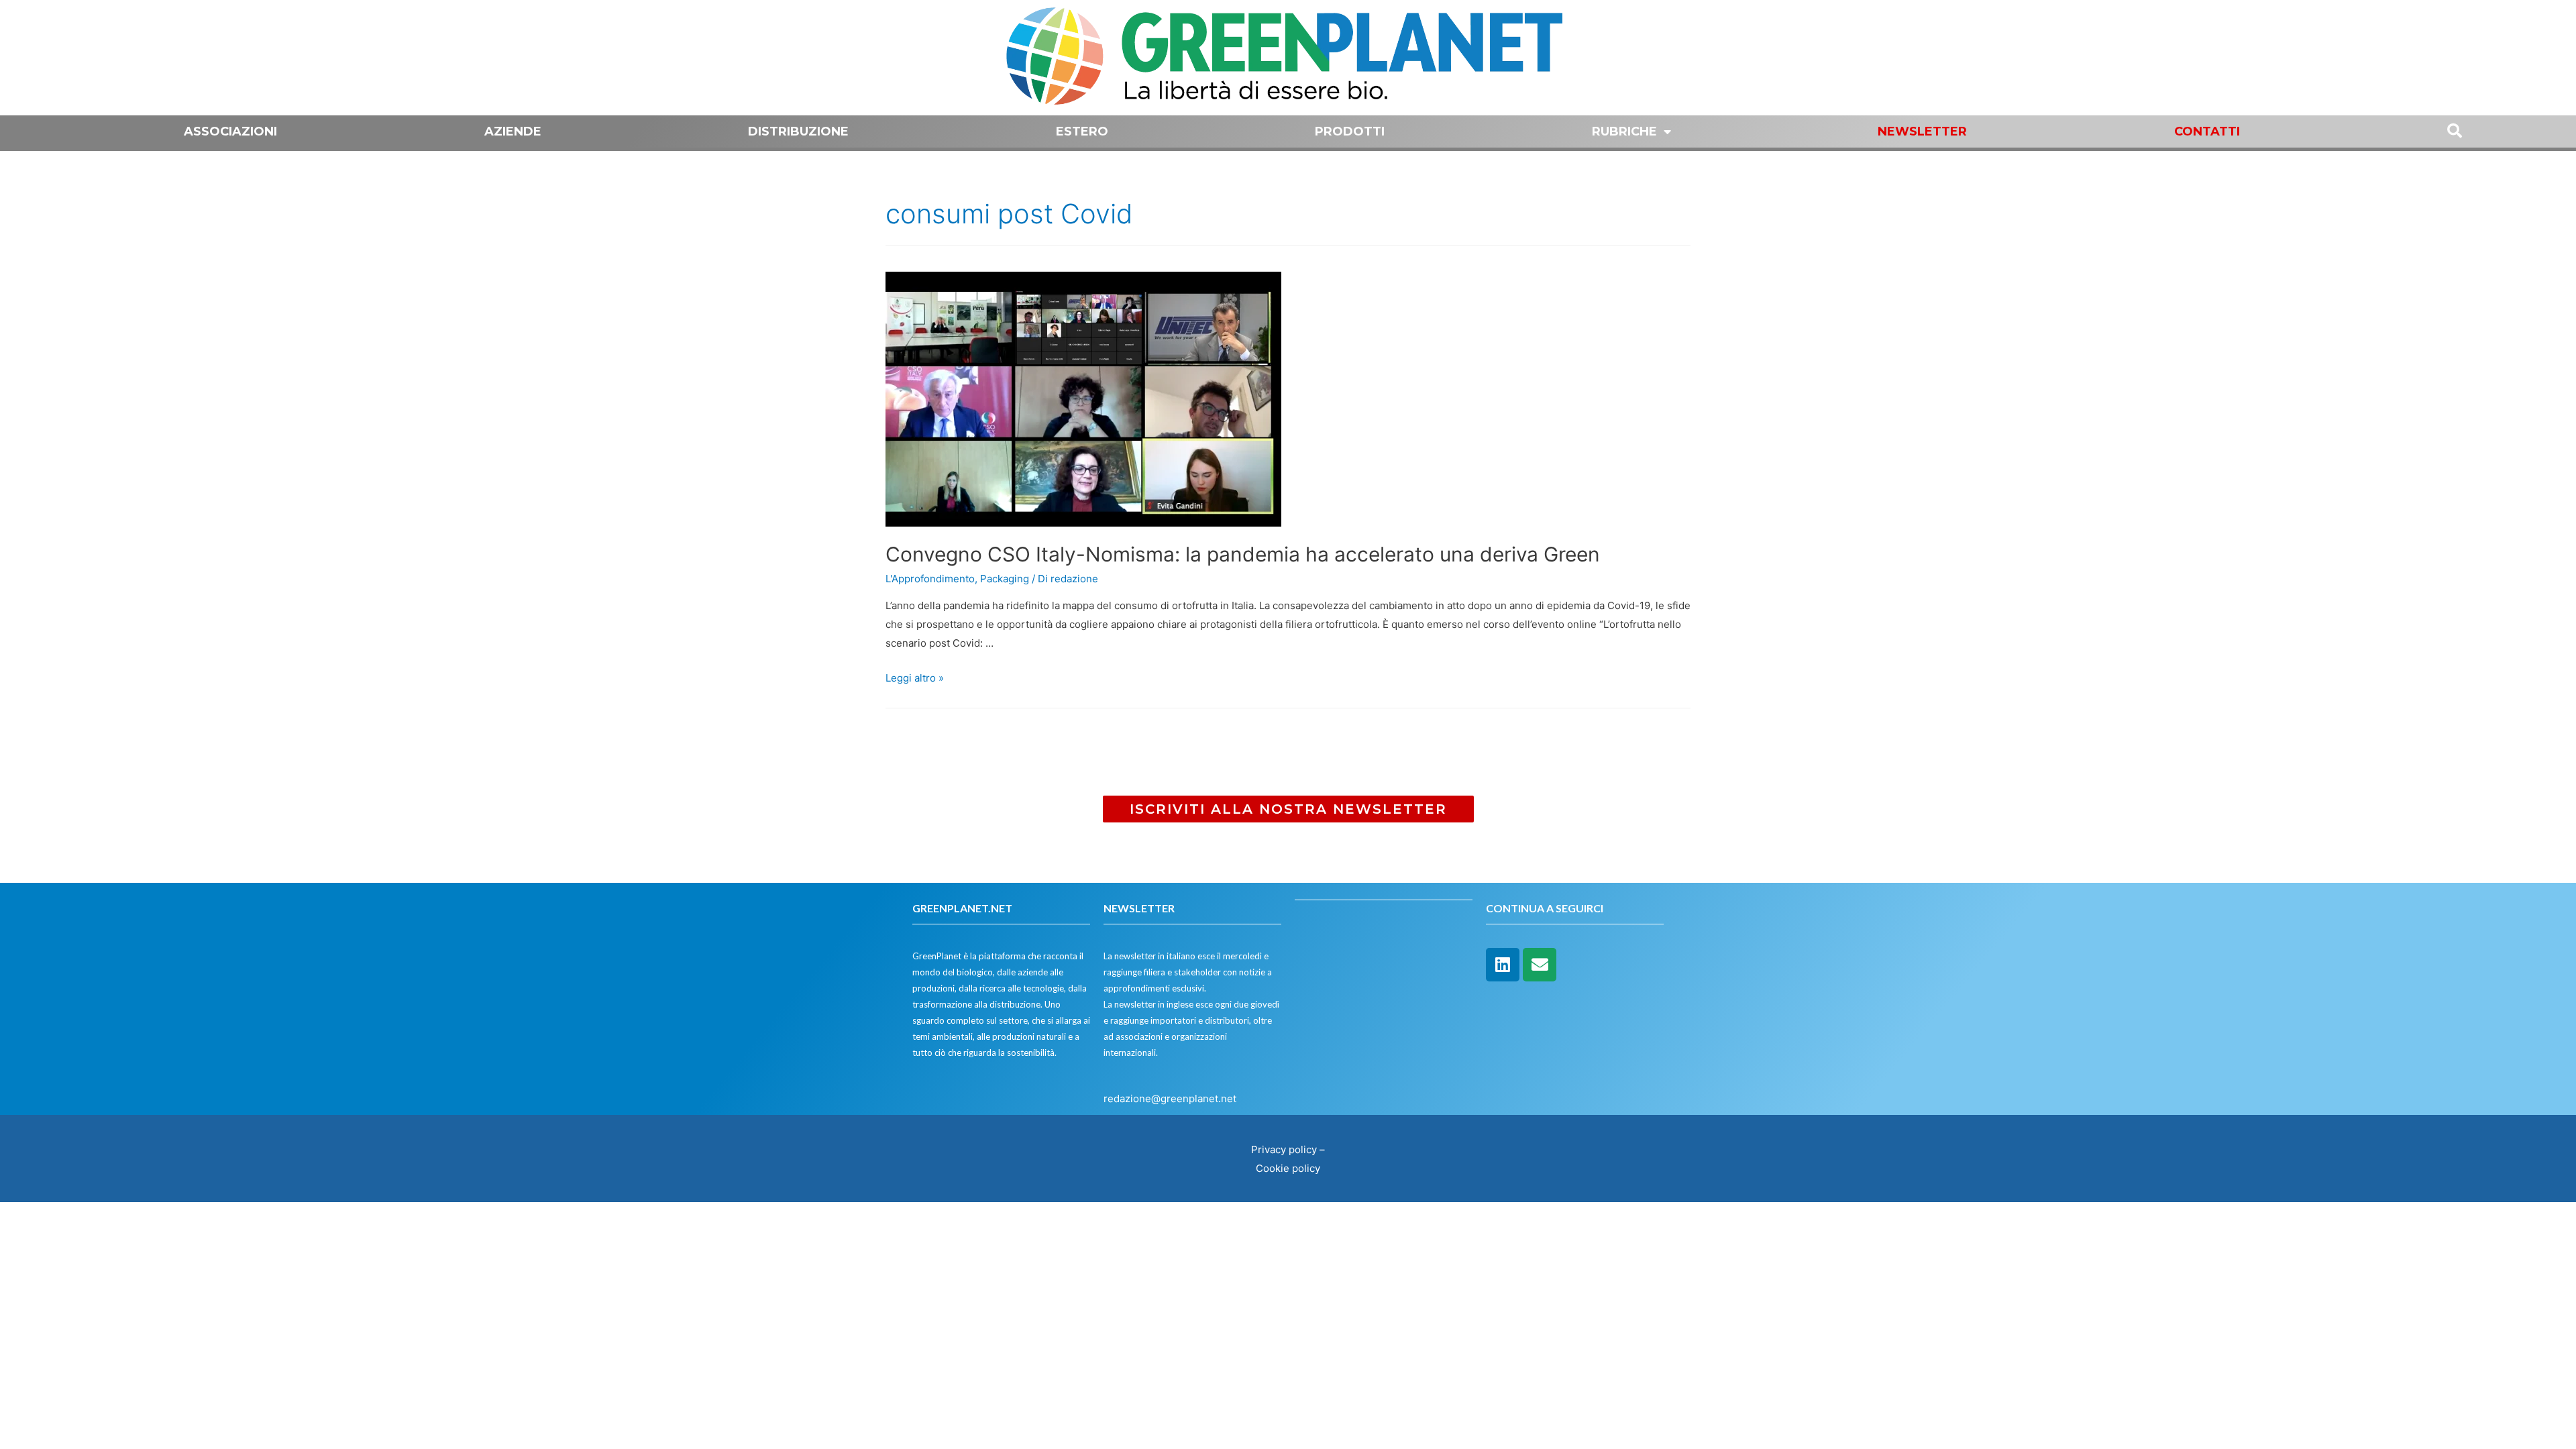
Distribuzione (798, 131)
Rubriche (1624, 131)
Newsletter (1922, 131)
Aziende (513, 131)
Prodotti (1350, 131)
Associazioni (230, 131)
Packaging (1005, 579)
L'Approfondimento (930, 579)
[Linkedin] (1503, 965)
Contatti (2207, 131)
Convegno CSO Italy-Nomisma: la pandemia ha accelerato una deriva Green (1243, 554)
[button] (1288, 809)
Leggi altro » (915, 678)
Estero (1082, 131)
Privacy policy (1284, 1149)
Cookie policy (1288, 1168)
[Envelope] (1540, 965)
